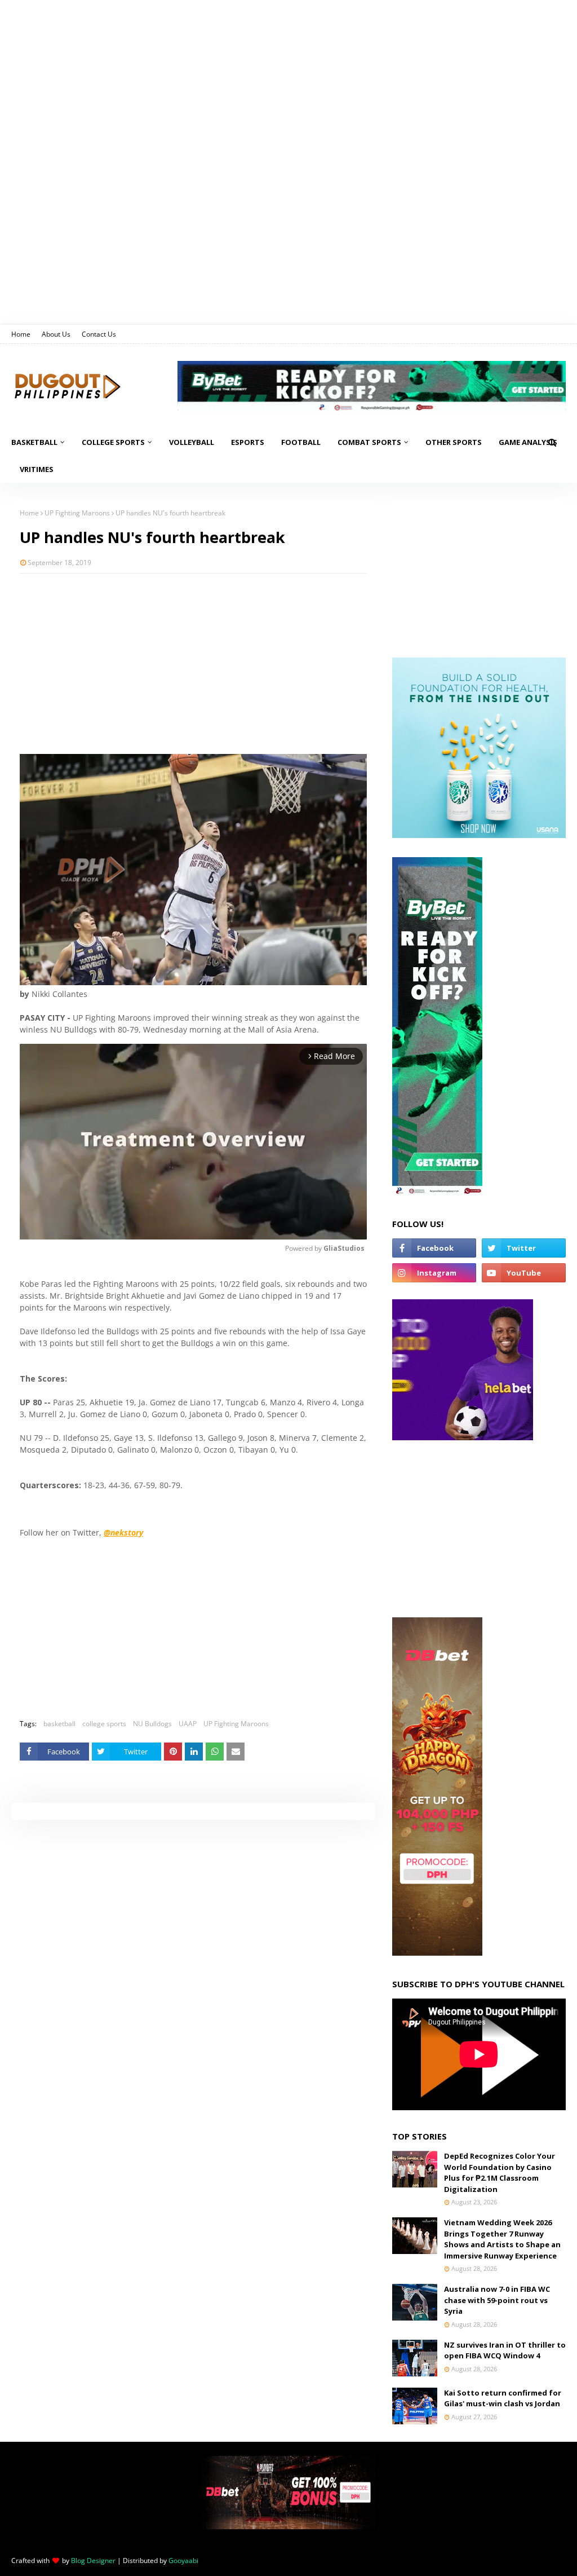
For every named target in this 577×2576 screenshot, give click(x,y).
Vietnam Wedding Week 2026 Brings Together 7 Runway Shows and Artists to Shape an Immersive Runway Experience (502, 2239)
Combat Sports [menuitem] (369, 442)
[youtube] (524, 1273)
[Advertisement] (193, 664)
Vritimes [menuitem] (37, 469)
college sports (104, 1724)
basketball (59, 1724)
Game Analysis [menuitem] (528, 442)
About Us (56, 334)
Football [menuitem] (301, 442)
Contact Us (99, 334)
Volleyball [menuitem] (192, 442)
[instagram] (434, 1273)
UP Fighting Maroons (77, 513)
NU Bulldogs (152, 1724)
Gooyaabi (183, 2560)
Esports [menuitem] (248, 442)
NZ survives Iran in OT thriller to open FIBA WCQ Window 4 (505, 2350)
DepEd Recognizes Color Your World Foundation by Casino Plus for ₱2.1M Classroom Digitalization (500, 2173)
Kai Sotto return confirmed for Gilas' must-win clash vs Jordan (503, 2398)
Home (21, 334)
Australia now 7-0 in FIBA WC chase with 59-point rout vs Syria (497, 2300)
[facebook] (434, 1248)
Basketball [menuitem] (34, 442)
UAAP (188, 1724)
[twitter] (524, 1248)
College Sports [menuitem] (113, 442)
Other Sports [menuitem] (454, 442)
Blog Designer (93, 2560)
